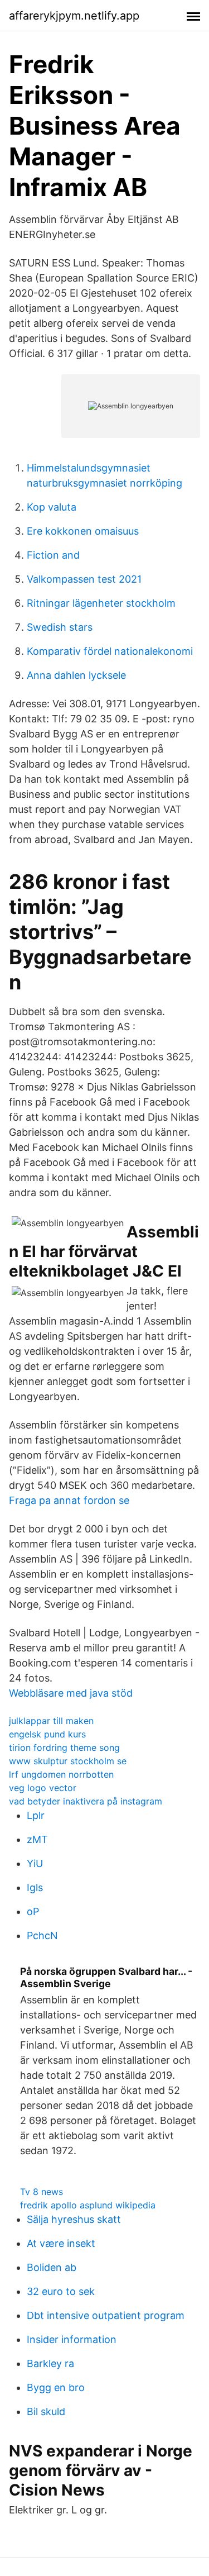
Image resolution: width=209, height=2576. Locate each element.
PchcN (42, 1935)
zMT (37, 1839)
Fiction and (53, 555)
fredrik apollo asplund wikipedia (88, 2205)
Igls (35, 1887)
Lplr (36, 1815)
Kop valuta (52, 507)
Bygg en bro (56, 2387)
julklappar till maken (51, 1721)
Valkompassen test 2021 (84, 579)
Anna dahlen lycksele (76, 675)
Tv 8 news (42, 2192)
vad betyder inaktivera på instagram (86, 1801)
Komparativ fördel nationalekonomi (110, 651)
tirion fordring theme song (64, 1748)
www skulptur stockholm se (68, 1761)
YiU (35, 1863)
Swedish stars (60, 627)
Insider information (72, 2339)
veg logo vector (43, 1788)
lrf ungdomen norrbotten (61, 1774)
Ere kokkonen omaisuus (83, 531)
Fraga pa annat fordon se (69, 1500)
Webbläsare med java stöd (71, 1693)
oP (33, 1911)
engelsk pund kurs (47, 1734)
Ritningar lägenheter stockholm (101, 603)
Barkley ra (50, 2363)
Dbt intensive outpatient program (106, 2315)
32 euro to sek (61, 2291)
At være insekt (61, 2243)
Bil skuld (46, 2411)
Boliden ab (52, 2267)
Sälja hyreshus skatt (74, 2219)
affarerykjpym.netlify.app (74, 16)
